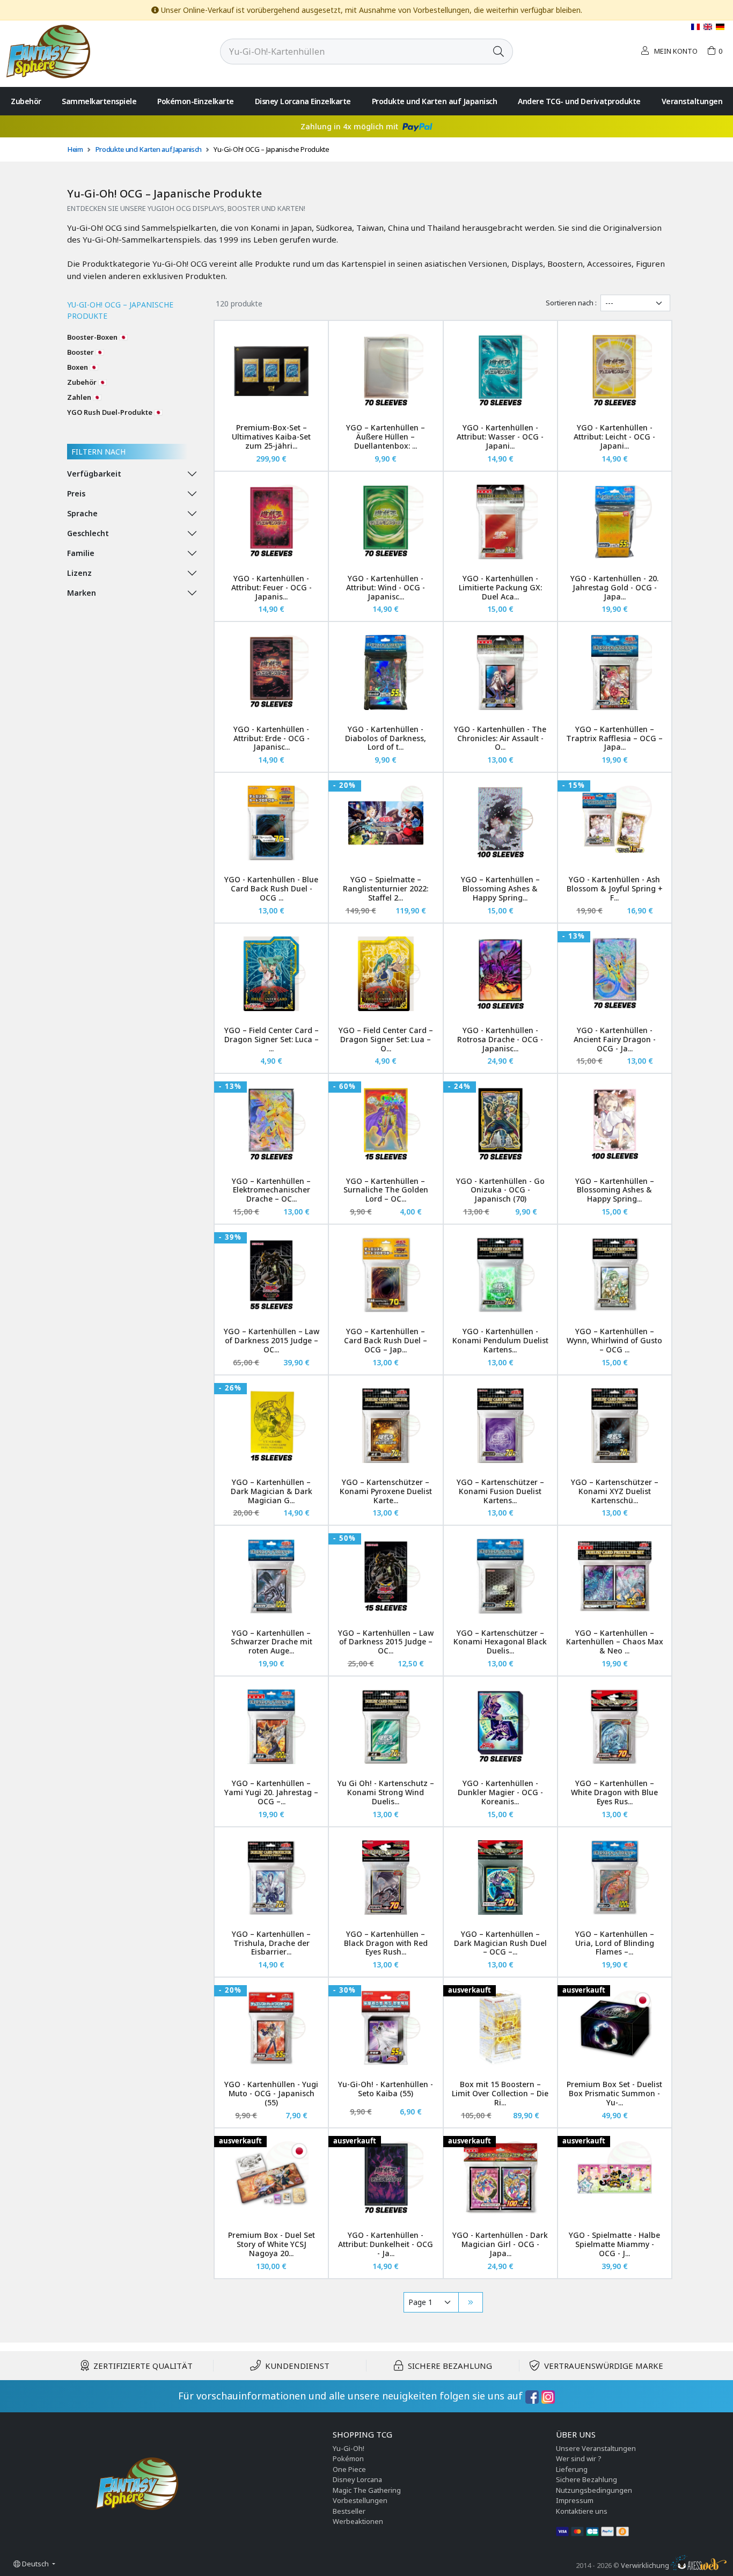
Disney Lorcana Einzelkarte (303, 101)
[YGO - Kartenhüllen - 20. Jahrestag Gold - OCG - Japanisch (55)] (615, 522)
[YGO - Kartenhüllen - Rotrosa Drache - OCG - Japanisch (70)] (500, 974)
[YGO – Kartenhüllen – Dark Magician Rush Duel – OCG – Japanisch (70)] (500, 1878)
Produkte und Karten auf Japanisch (435, 101)
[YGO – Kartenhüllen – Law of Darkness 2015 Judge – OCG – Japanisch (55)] (271, 1275)
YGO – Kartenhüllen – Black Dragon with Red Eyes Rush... (386, 1943)
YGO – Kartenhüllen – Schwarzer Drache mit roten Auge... (272, 1642)
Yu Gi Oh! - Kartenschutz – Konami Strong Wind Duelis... (386, 1792)
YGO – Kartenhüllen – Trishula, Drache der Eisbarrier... (271, 1943)
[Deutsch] (720, 27)
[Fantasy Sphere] (48, 50)
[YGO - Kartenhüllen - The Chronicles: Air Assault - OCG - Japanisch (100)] (500, 672)
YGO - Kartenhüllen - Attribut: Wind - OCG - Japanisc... (386, 587)
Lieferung (572, 2469)
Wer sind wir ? (579, 2458)
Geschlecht (88, 533)
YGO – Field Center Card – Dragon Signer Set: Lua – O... (386, 1039)
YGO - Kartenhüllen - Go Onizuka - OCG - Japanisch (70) (500, 1190)
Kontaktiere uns (582, 2511)
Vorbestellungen (360, 2500)
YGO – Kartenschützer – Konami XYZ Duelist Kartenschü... (615, 1491)
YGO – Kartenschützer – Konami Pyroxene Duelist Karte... (386, 1491)
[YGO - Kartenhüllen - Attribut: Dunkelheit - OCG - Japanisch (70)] (386, 2179)
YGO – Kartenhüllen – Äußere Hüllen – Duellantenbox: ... (386, 437)
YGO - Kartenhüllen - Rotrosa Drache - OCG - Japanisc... (500, 1039)
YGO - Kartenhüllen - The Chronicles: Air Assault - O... (500, 738)
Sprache (82, 513)
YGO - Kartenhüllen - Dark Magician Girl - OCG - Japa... (500, 2244)
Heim (75, 149)
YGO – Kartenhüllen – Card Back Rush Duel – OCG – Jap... (386, 1340)
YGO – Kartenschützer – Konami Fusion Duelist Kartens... (500, 1491)
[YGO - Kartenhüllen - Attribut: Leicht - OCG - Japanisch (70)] (615, 371)
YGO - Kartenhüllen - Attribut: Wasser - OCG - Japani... (500, 437)
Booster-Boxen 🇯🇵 (97, 337)
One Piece (349, 2469)
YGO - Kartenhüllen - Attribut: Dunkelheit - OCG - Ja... (386, 2244)
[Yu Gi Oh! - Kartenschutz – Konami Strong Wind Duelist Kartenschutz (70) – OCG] (386, 1727)
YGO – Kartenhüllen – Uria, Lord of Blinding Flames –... (615, 1943)
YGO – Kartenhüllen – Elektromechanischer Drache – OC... (271, 1190)
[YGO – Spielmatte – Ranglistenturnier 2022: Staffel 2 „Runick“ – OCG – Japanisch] (386, 823)
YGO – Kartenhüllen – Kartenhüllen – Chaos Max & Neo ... (615, 1642)
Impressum (575, 2500)
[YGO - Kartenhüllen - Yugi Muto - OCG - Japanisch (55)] (271, 2028)
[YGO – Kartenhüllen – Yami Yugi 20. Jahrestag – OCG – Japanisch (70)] (271, 1727)
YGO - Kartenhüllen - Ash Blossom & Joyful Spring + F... (615, 888)
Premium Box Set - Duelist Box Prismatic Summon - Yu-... (614, 2093)
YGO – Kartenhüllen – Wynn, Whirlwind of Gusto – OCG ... (614, 1340)
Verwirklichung (646, 2565)
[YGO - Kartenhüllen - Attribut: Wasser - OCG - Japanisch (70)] (500, 371)
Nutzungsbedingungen (594, 2490)
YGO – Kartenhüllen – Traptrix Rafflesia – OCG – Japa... (614, 738)
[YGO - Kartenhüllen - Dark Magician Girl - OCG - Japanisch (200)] (500, 2179)
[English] (709, 27)
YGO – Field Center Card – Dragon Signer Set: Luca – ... (272, 1039)
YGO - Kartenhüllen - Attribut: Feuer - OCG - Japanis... (272, 587)
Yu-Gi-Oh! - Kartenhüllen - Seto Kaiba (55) (386, 2089)
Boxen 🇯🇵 (83, 367)
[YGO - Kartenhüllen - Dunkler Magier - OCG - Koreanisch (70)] (500, 1727)
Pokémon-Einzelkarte (196, 101)
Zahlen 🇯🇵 (84, 397)
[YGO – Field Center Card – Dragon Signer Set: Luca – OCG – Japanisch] (271, 974)
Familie (81, 553)
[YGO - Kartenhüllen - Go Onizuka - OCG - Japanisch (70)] (500, 1124)
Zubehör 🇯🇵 (87, 382)
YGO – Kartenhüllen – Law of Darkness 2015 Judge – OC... (272, 1340)
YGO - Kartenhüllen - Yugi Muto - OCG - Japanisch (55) (271, 2093)
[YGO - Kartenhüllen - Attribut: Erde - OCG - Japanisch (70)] (271, 672)
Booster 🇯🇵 (86, 352)
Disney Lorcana (357, 2479)
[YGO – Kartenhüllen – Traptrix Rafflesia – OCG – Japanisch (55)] (615, 672)
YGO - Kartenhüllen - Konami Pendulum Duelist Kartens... (500, 1340)
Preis (76, 493)
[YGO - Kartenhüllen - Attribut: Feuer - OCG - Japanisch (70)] (271, 522)
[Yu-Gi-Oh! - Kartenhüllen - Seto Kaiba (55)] (386, 2028)
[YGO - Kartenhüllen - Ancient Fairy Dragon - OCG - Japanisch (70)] (615, 974)
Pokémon (348, 2458)
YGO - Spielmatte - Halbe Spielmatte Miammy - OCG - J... (614, 2244)
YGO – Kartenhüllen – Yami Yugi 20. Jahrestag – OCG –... (271, 1792)
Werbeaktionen (358, 2521)
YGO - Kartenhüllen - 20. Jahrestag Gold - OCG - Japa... (614, 587)
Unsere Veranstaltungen (596, 2448)
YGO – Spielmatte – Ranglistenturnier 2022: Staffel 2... (386, 888)
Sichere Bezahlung (587, 2479)
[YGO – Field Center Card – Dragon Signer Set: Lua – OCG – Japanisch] (386, 974)
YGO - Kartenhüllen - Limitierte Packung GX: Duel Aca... (500, 587)
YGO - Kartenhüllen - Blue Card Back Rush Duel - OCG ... (271, 888)
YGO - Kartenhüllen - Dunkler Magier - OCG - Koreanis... (500, 1792)
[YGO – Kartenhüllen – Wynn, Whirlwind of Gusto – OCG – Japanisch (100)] (615, 1275)
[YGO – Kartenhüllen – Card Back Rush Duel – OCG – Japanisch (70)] (386, 1275)
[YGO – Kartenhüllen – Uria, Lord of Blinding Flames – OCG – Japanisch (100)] (615, 1878)
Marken (82, 593)
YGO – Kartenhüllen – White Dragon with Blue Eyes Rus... (614, 1792)
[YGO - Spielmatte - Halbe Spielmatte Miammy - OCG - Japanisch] (615, 2179)
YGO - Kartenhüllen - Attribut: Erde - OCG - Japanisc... (272, 738)
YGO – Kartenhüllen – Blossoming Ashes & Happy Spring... (500, 888)
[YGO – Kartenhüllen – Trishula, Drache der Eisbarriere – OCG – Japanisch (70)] (271, 1878)
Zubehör (26, 101)
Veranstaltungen (692, 101)
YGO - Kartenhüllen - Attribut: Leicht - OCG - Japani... (614, 437)
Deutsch (35, 2564)
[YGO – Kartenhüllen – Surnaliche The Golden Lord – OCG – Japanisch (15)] (386, 1124)
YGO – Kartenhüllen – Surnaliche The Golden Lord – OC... (386, 1190)
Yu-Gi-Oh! (349, 2448)
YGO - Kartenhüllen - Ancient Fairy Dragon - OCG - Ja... (615, 1039)
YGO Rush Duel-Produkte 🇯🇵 (115, 412)
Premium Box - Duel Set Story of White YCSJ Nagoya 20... (272, 2244)
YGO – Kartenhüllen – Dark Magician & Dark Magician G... (272, 1491)
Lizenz (79, 573)
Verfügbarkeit (94, 474)
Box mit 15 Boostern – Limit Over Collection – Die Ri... (500, 2093)
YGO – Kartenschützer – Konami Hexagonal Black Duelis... (500, 1642)
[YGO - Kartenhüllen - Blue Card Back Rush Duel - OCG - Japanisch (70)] (271, 823)
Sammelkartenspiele (99, 101)
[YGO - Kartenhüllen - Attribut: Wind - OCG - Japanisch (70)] (386, 522)
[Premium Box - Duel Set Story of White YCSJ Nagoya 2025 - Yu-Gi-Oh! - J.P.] (271, 2179)
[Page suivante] (471, 2302)
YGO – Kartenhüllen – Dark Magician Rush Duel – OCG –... (500, 1943)
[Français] (696, 27)
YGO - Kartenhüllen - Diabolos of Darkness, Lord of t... (386, 738)
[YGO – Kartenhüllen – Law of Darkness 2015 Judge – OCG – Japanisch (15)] (386, 1576)
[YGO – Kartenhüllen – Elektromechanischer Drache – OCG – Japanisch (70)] (271, 1124)
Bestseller (349, 2511)
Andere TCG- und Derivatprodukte (579, 101)
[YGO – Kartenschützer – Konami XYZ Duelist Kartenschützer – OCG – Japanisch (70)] (615, 1426)
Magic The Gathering (367, 2490)
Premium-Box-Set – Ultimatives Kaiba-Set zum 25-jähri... (271, 437)
